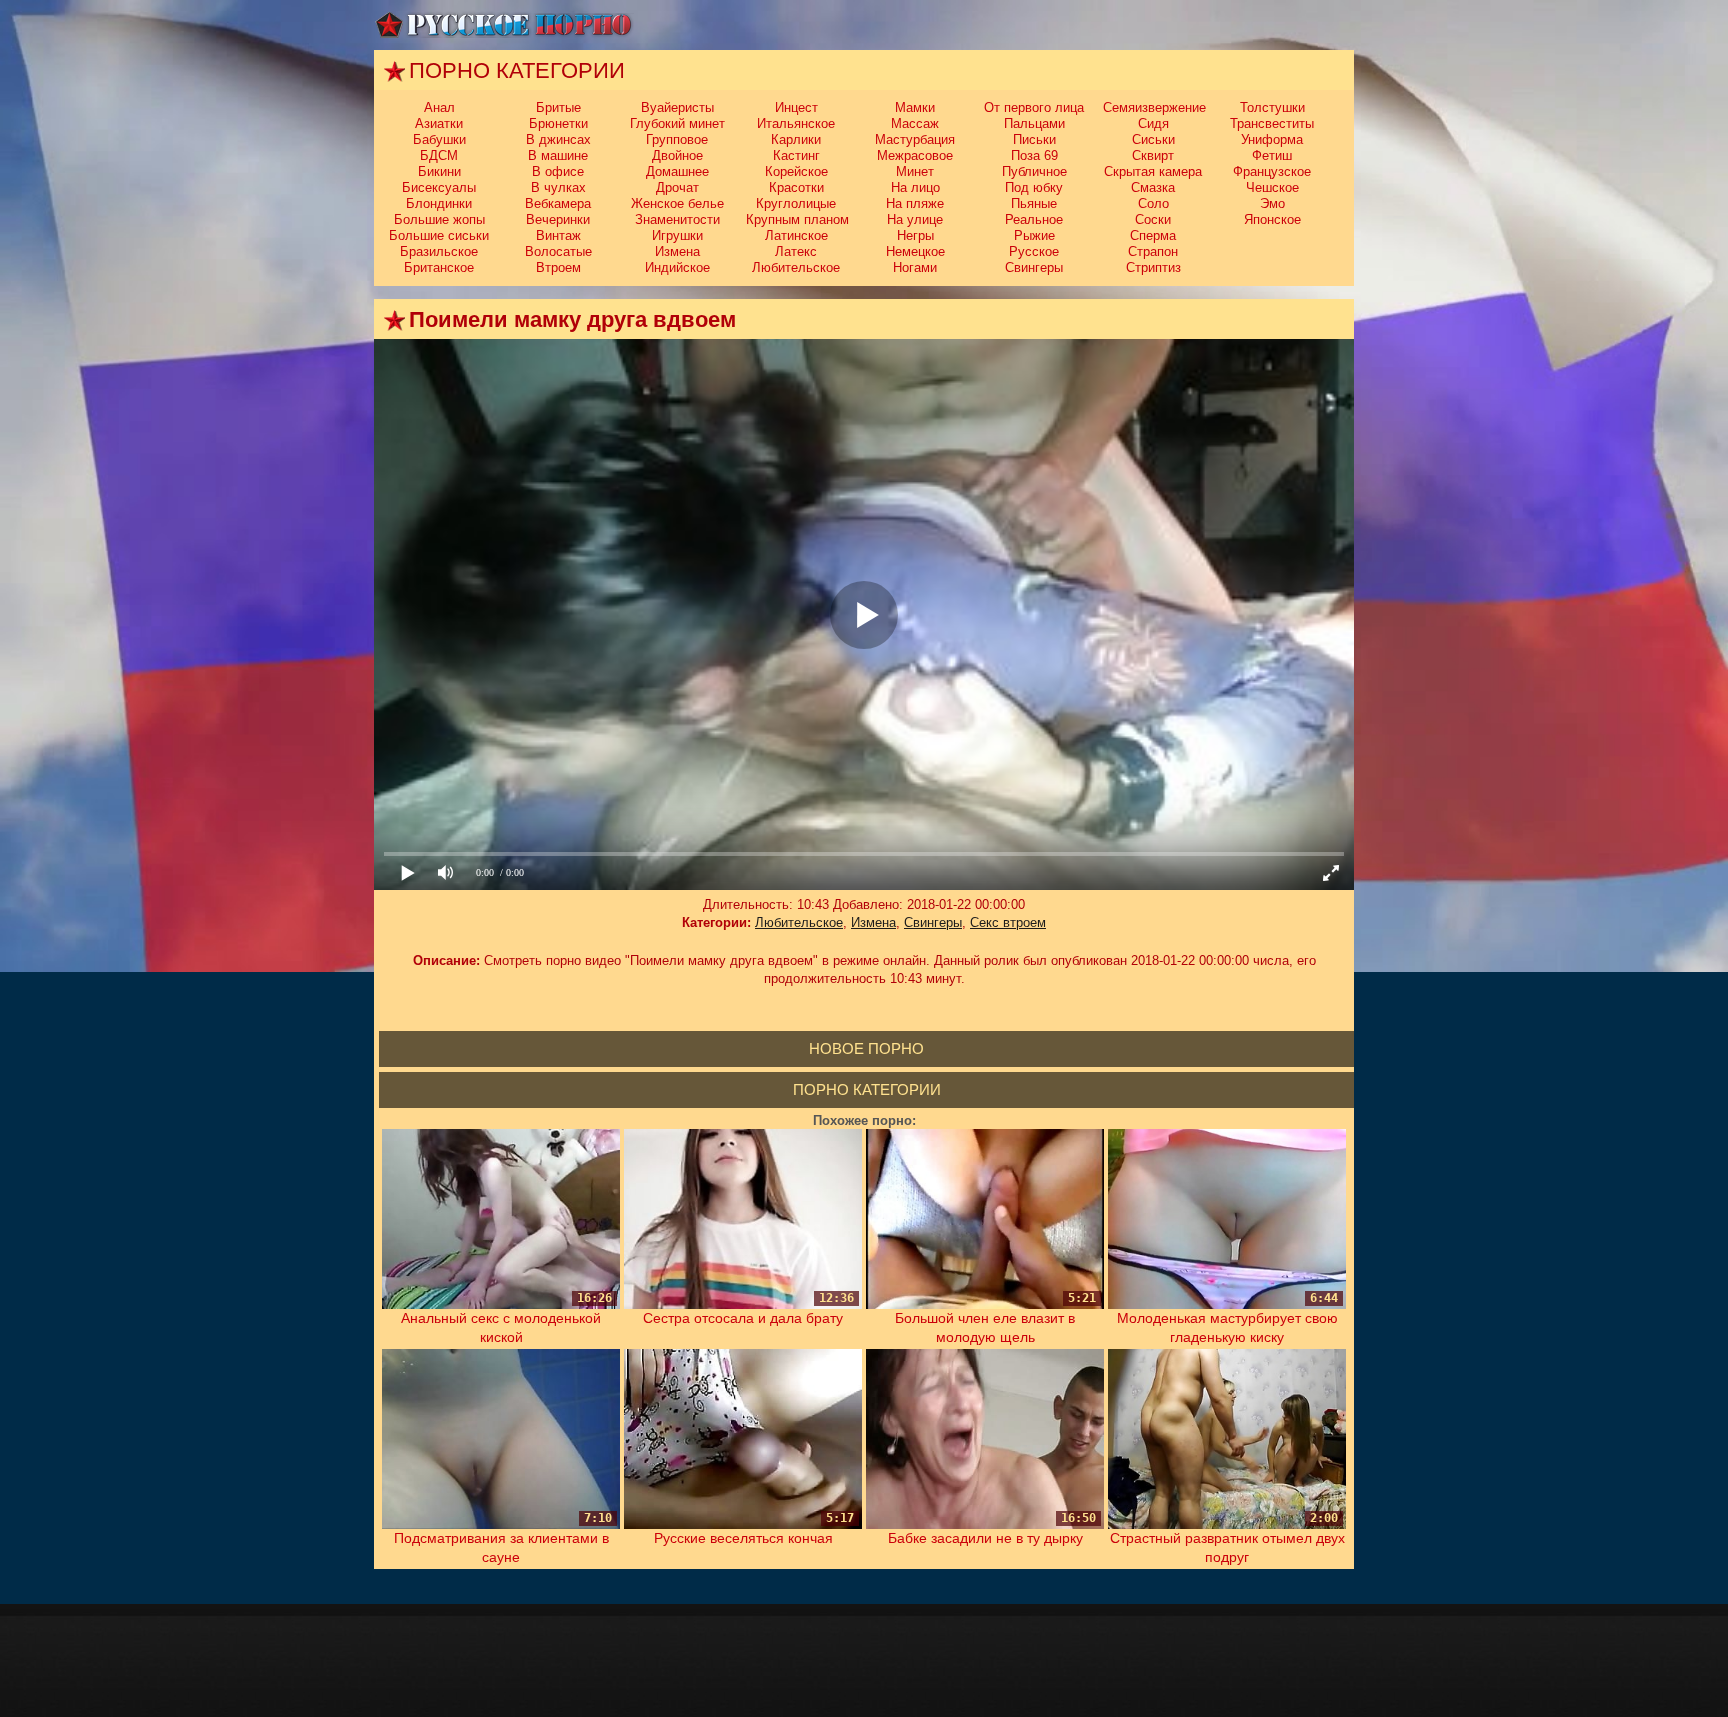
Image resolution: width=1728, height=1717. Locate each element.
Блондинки (439, 203)
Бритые (558, 107)
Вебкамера (558, 203)
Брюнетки (558, 123)
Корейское (796, 171)
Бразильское (439, 251)
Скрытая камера (1153, 171)
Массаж (915, 123)
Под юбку (1034, 187)
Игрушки (677, 235)
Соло (1153, 203)
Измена (677, 251)
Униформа (1272, 139)
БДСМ (439, 155)
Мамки (915, 107)
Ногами (915, 267)
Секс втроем (1008, 922)
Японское (1272, 219)
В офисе (558, 171)
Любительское (796, 267)
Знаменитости (677, 219)
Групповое (677, 139)
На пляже (915, 203)
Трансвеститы (1272, 123)
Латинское (796, 235)
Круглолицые (796, 203)
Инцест (796, 107)
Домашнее (677, 171)
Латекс (796, 251)
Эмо (1272, 203)
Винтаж (558, 235)
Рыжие (1034, 235)
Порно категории (867, 1089)
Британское (439, 267)
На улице (915, 219)
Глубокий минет (677, 123)
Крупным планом (797, 219)
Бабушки (439, 139)
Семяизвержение (1154, 107)
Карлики (796, 139)
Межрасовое (915, 155)
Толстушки (1272, 107)
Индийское (677, 267)
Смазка (1153, 187)
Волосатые (558, 251)
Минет (915, 171)
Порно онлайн (504, 25)
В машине (558, 155)
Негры (915, 235)
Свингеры (1034, 267)
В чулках (558, 187)
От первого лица (1034, 107)
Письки (1034, 139)
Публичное (1034, 171)
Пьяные (1034, 203)
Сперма (1153, 235)
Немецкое (915, 251)
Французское (1272, 171)
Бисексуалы (439, 187)
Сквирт (1153, 155)
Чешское (1272, 187)
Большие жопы (439, 219)
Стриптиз (1153, 267)
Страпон (1153, 251)
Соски (1153, 219)
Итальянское (796, 123)
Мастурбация (915, 139)
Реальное (1034, 219)
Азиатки (439, 123)
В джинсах (558, 139)
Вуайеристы (677, 107)
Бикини (439, 171)
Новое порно (866, 1048)
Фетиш (1272, 155)
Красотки (796, 187)
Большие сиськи (439, 235)
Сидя (1153, 123)
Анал (439, 107)
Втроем (558, 267)
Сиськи (1153, 139)
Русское (1034, 251)
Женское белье (677, 203)
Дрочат (677, 187)
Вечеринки (558, 219)
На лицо (915, 187)
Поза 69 (1034, 155)
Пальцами (1034, 123)
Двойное (677, 155)
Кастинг (796, 155)
